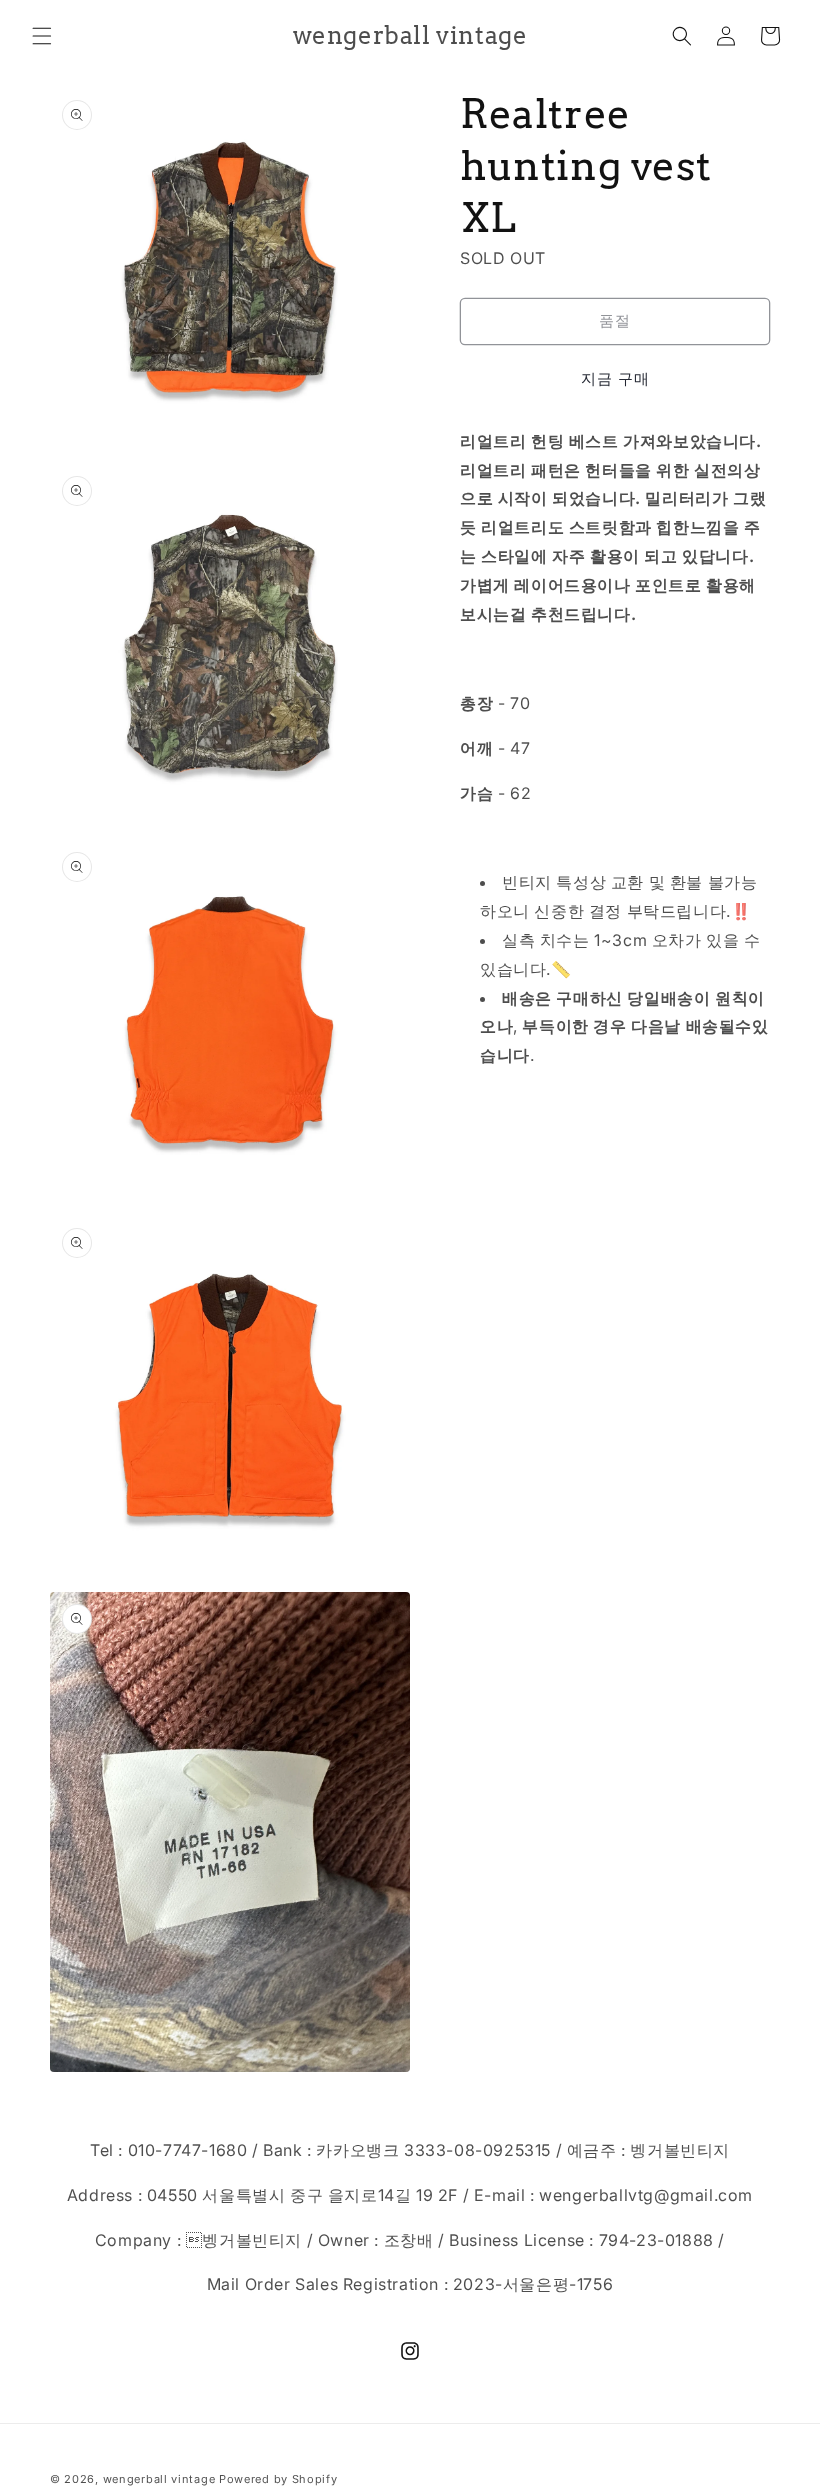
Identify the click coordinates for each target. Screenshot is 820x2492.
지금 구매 (615, 378)
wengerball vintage (159, 2479)
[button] (42, 36)
